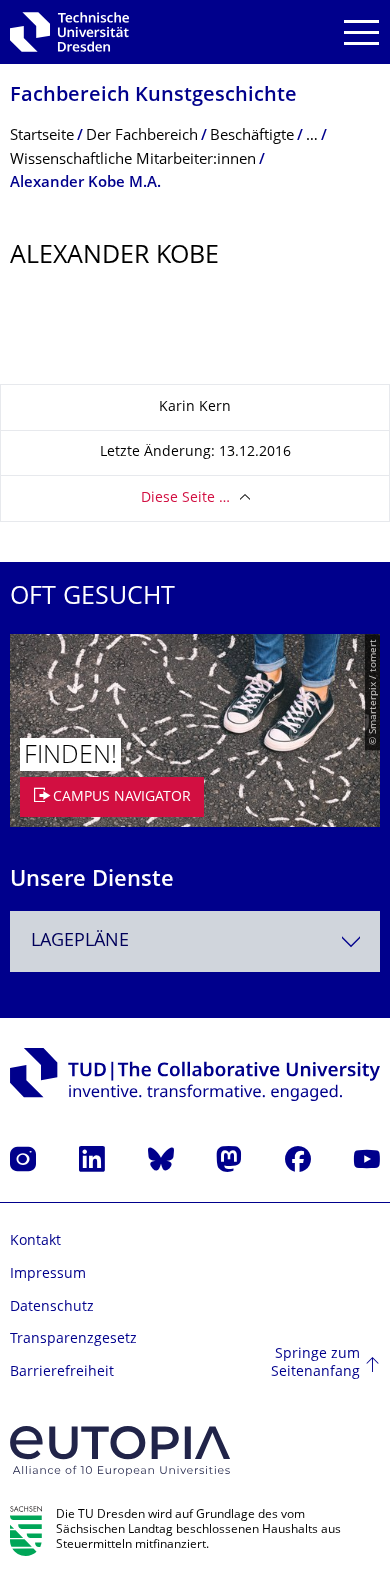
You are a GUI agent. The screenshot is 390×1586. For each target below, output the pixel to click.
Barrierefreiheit (62, 1372)
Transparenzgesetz (73, 1339)
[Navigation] (361, 32)
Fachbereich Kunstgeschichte (153, 96)
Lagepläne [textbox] (80, 941)
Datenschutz (52, 1307)
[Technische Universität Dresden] (69, 32)
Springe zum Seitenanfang (315, 1363)
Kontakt (35, 1241)
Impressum (48, 1274)
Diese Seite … (185, 498)
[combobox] (195, 941)
